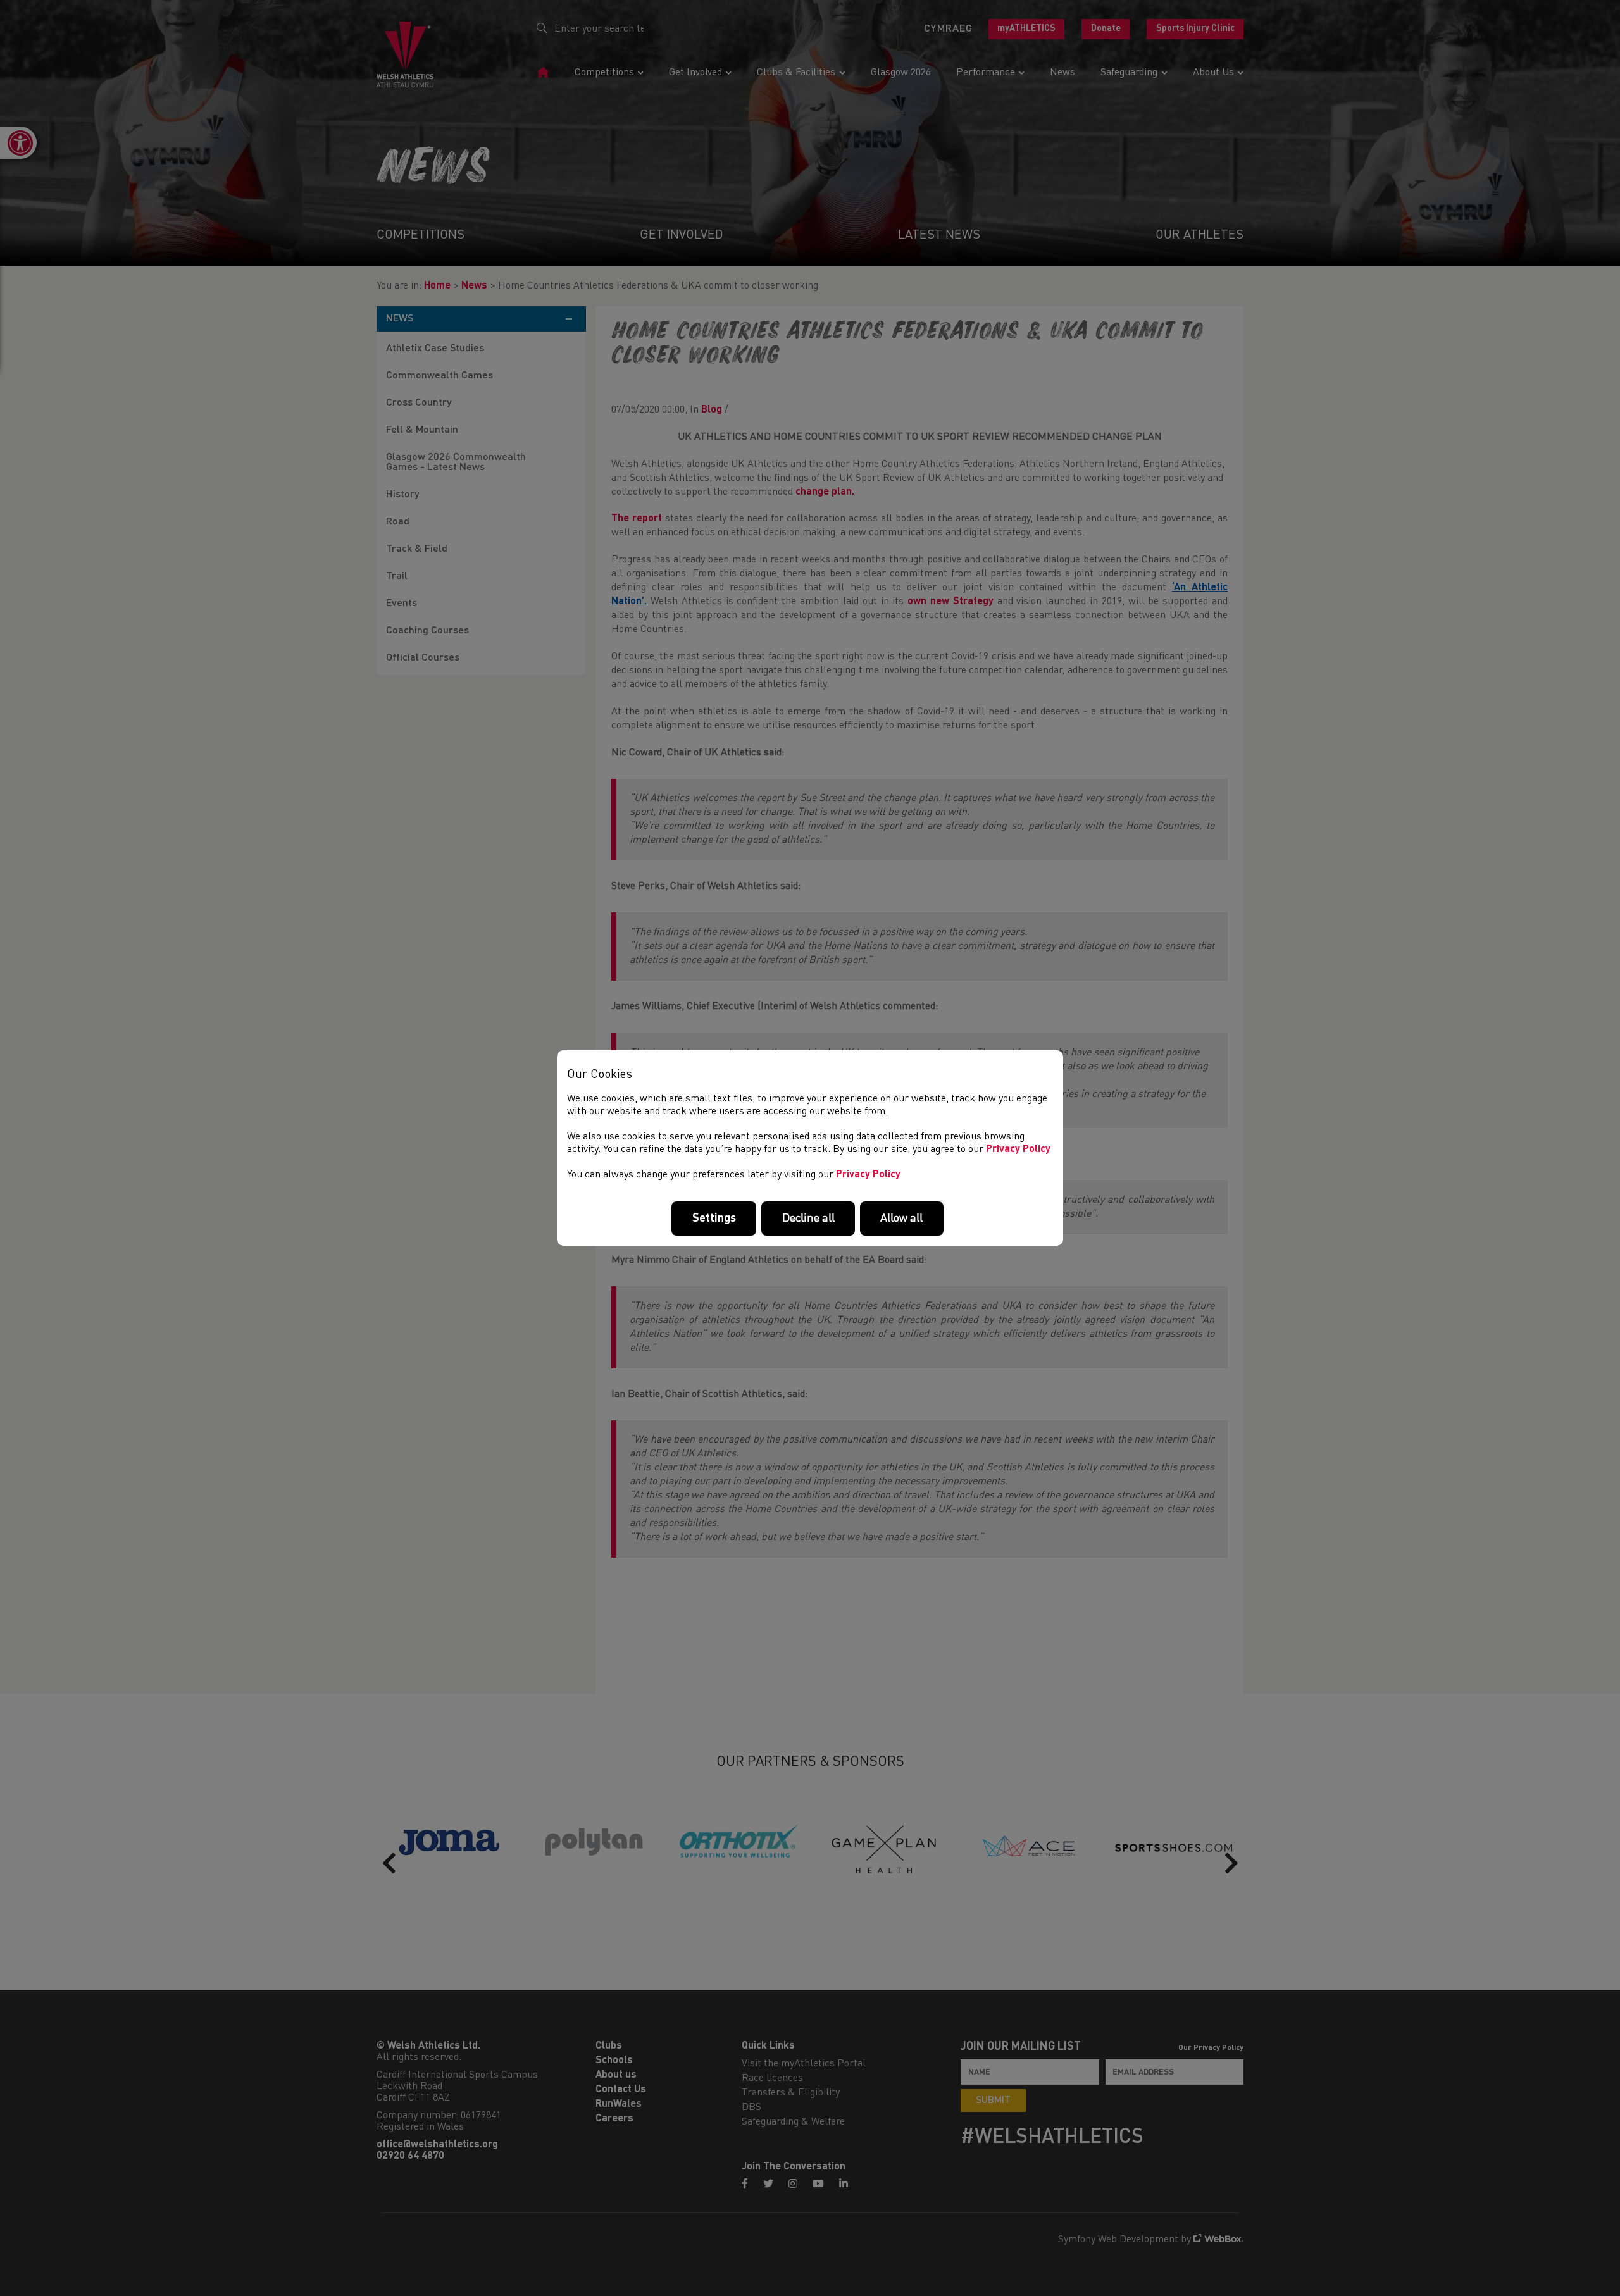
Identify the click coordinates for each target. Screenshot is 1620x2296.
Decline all (808, 1219)
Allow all (901, 1219)
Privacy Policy (1018, 1150)
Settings (714, 1219)
